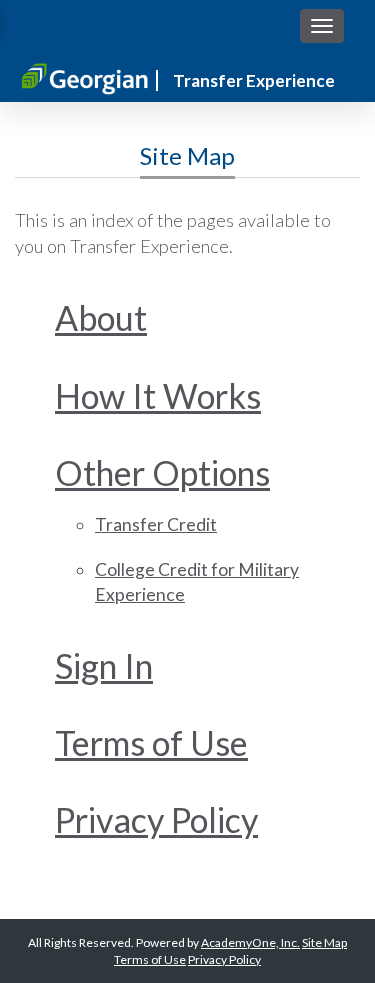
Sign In (104, 665)
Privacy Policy (156, 819)
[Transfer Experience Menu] (322, 26)
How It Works (158, 395)
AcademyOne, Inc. (250, 942)
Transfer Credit (156, 524)
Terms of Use (151, 742)
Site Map (324, 942)
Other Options (162, 472)
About (101, 317)
